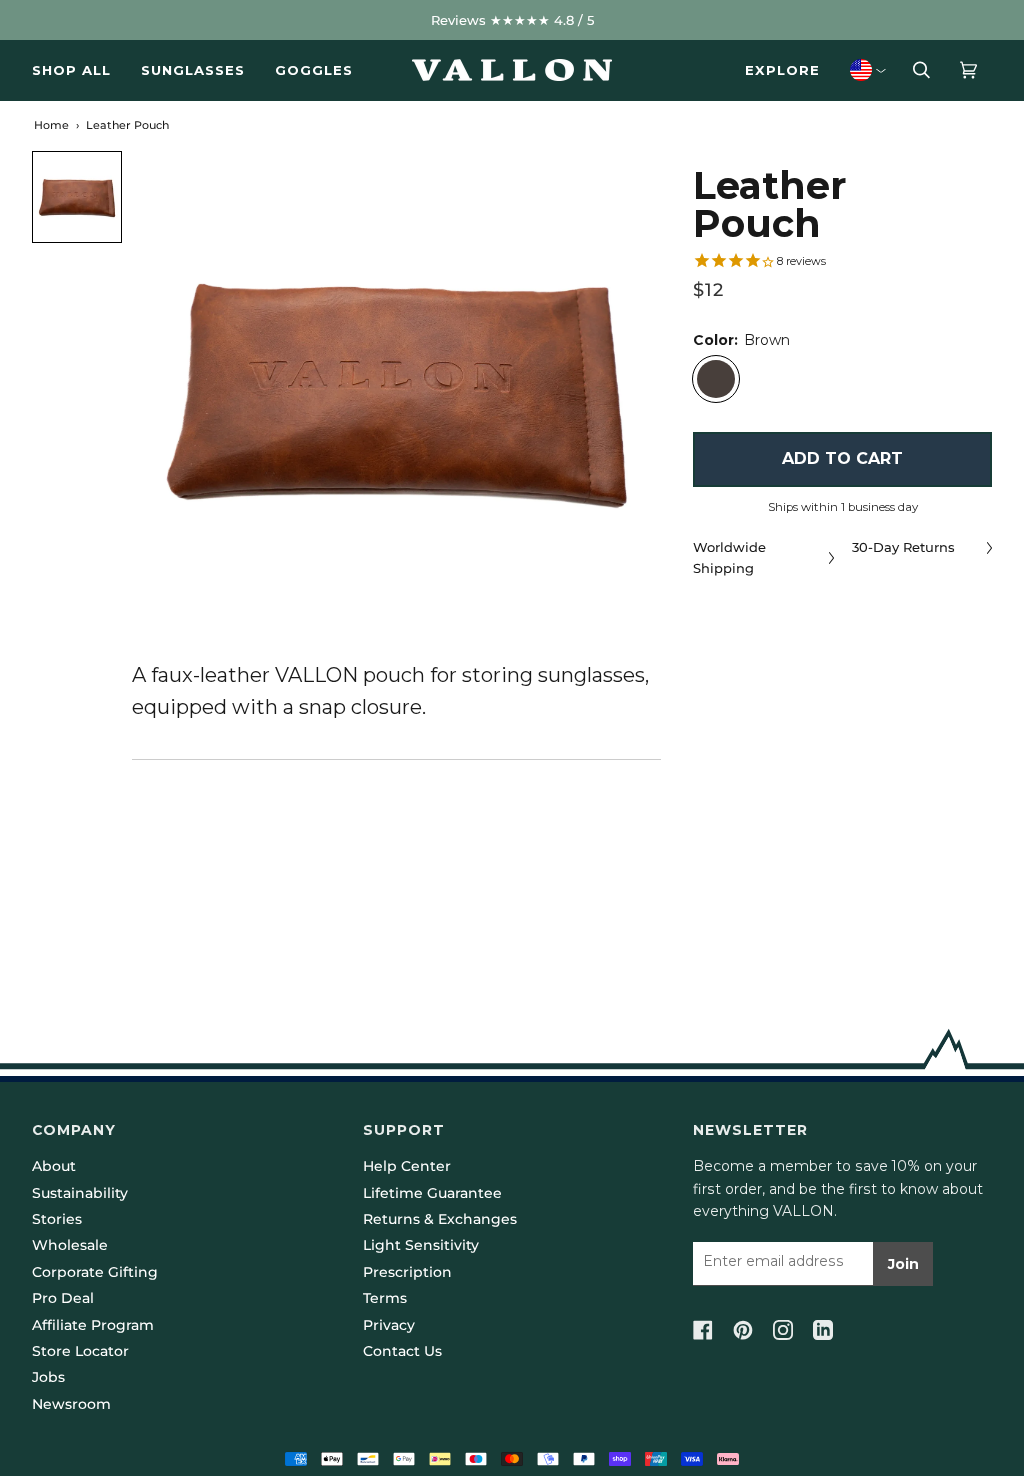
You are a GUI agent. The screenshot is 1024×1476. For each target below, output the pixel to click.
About (54, 1166)
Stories (57, 1219)
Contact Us (402, 1351)
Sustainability (80, 1193)
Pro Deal (63, 1298)
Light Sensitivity (421, 1245)
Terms (385, 1298)
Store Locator (80, 1351)
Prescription (407, 1272)
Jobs (48, 1377)
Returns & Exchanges (440, 1219)
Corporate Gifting (95, 1272)
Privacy (389, 1325)
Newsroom (71, 1404)
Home (51, 125)
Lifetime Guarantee (432, 1193)
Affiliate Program (93, 1325)
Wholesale (70, 1245)
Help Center (407, 1166)
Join (903, 1264)
